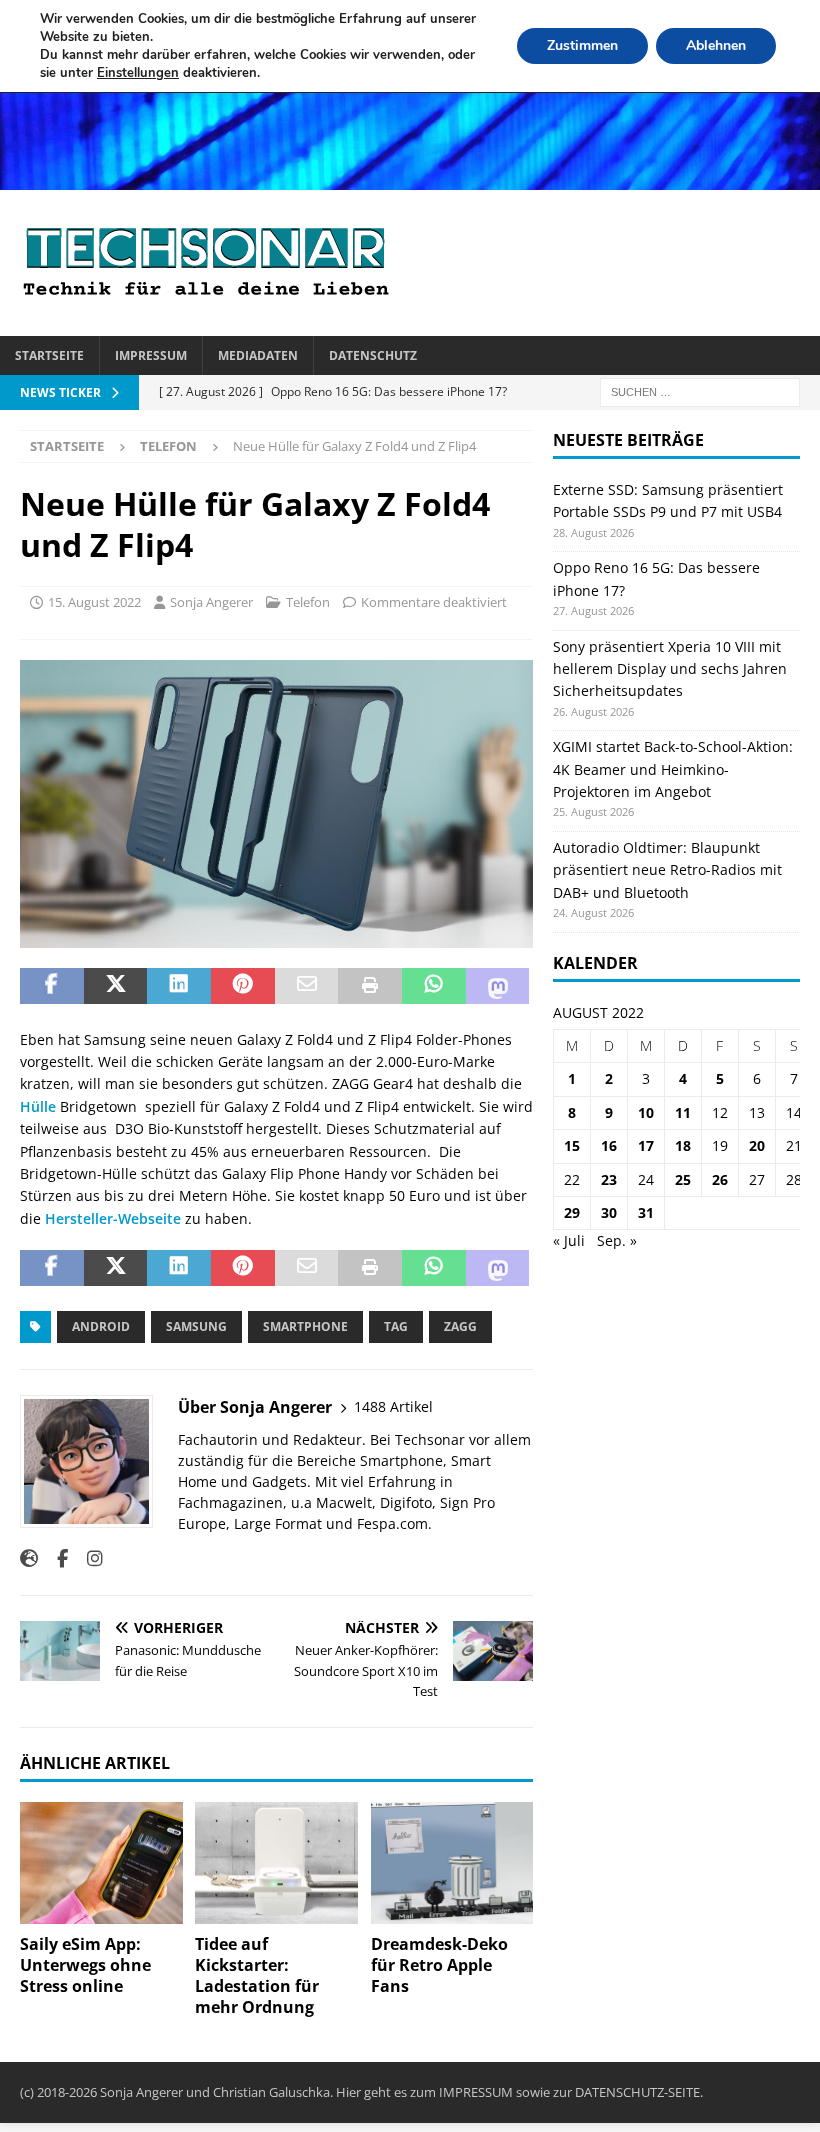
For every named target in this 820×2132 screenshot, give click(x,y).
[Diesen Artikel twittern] (116, 986)
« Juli (569, 1240)
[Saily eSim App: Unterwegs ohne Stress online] (101, 1863)
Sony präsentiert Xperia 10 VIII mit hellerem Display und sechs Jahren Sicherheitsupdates (670, 669)
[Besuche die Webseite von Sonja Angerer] (29, 1558)
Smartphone (305, 1326)
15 (572, 1145)
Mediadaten (258, 355)
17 (646, 1145)
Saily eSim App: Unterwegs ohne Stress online (85, 1965)
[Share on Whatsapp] (434, 986)
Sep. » (617, 1240)
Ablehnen (716, 45)
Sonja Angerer (211, 602)
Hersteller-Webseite (113, 1218)
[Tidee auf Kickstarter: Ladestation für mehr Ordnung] (276, 1863)
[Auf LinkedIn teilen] (179, 986)
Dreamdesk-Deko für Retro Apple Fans (439, 1965)
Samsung (196, 1326)
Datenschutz (373, 355)
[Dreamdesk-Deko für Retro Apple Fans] (452, 1863)
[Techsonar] (410, 177)
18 (683, 1145)
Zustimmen (582, 45)
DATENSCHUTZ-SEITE (637, 2092)
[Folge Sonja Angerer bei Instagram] (87, 1558)
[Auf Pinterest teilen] (243, 986)
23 (609, 1179)
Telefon (308, 602)
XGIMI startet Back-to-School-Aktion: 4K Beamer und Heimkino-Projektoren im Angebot (673, 769)
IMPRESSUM (476, 2092)
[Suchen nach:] (700, 390)
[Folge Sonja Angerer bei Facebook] (55, 1558)
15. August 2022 (94, 602)
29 (572, 1212)
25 (683, 1179)
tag (396, 1326)
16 (609, 1145)
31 (646, 1212)
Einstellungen (138, 73)
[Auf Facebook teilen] (52, 986)
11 (683, 1112)
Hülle (38, 1106)
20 (757, 1145)
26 (720, 1179)
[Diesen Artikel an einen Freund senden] (307, 986)
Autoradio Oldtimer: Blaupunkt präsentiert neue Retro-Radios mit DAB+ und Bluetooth (667, 870)
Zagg (460, 1326)
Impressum (151, 355)
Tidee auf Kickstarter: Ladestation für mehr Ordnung (257, 1975)
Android (101, 1326)
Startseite (49, 355)
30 (609, 1212)
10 (646, 1112)
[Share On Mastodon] (498, 986)
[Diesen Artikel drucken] (370, 986)
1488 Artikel (393, 1406)
